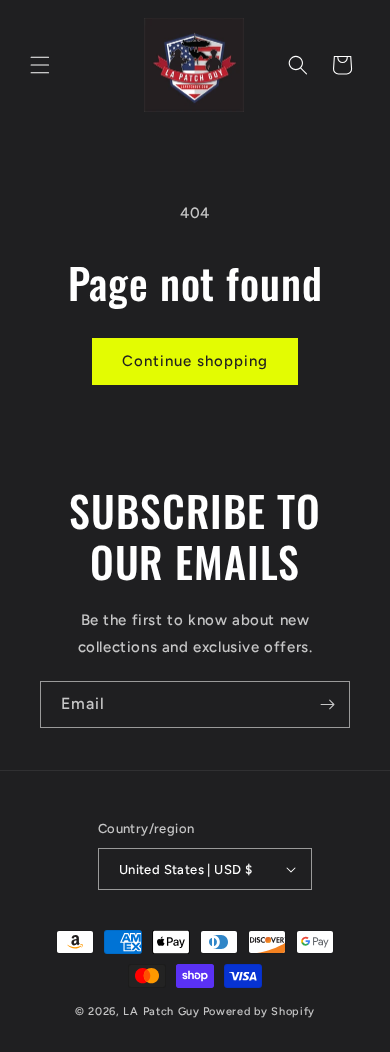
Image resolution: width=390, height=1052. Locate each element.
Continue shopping (195, 361)
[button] (40, 65)
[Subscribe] (327, 704)
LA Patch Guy (161, 1011)
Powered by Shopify (259, 1011)
